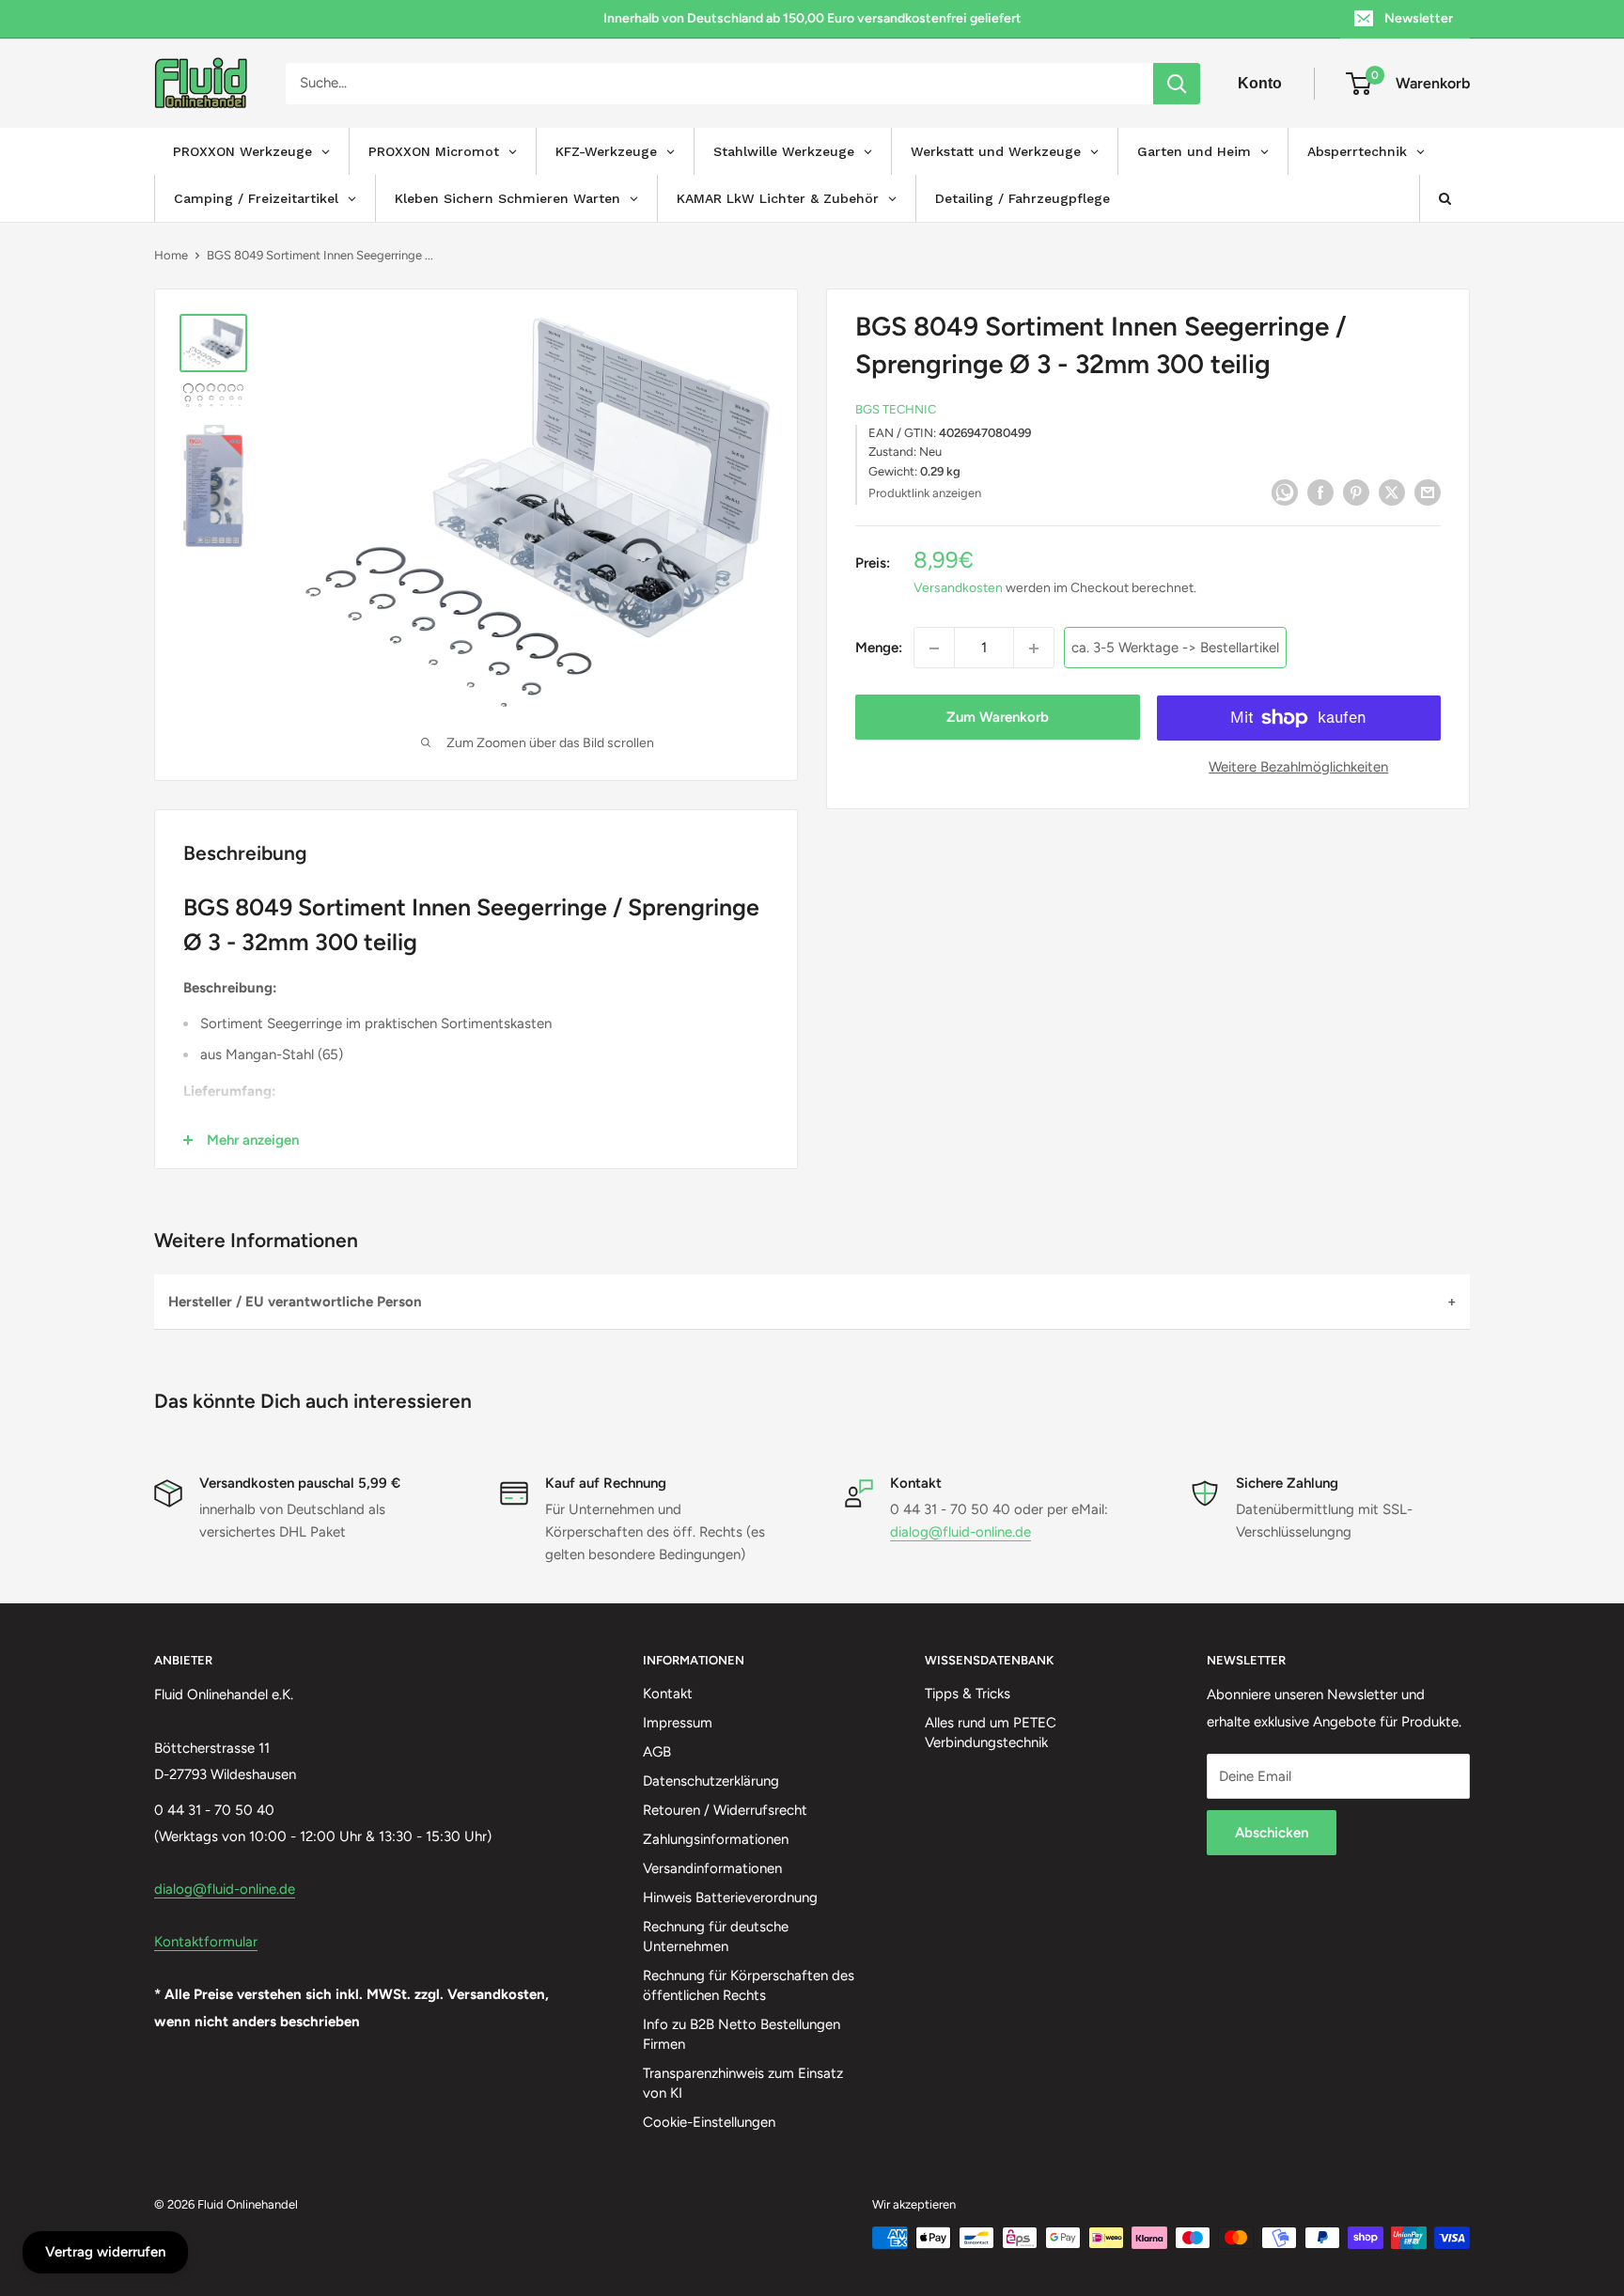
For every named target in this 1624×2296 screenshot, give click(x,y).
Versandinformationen (712, 1868)
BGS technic (896, 410)
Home (171, 255)
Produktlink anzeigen (925, 493)
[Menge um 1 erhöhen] (1034, 648)
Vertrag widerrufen (105, 2252)
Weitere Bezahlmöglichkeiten (1298, 768)
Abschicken (1272, 1833)
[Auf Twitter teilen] (1392, 491)
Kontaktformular (206, 1942)
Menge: (879, 648)
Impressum (678, 1723)
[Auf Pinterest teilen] (1356, 491)
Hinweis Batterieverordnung (730, 1898)
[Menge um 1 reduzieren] (934, 648)
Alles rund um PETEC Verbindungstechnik (991, 1733)
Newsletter (1419, 18)
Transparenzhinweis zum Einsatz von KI (743, 2083)
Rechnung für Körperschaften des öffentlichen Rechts (749, 1985)
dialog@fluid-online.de (960, 1532)
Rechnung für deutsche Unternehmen (716, 1937)
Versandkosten (958, 589)
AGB (657, 1752)
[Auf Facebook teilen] (1320, 491)
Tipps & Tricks (968, 1694)
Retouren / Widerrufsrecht (725, 1810)
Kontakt (668, 1694)
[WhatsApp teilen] (1285, 491)
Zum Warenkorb (998, 718)
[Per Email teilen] (1428, 491)
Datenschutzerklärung (711, 1781)
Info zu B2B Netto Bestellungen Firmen (742, 2034)
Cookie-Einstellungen (709, 2122)
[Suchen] (1177, 84)
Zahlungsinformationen (716, 1839)
